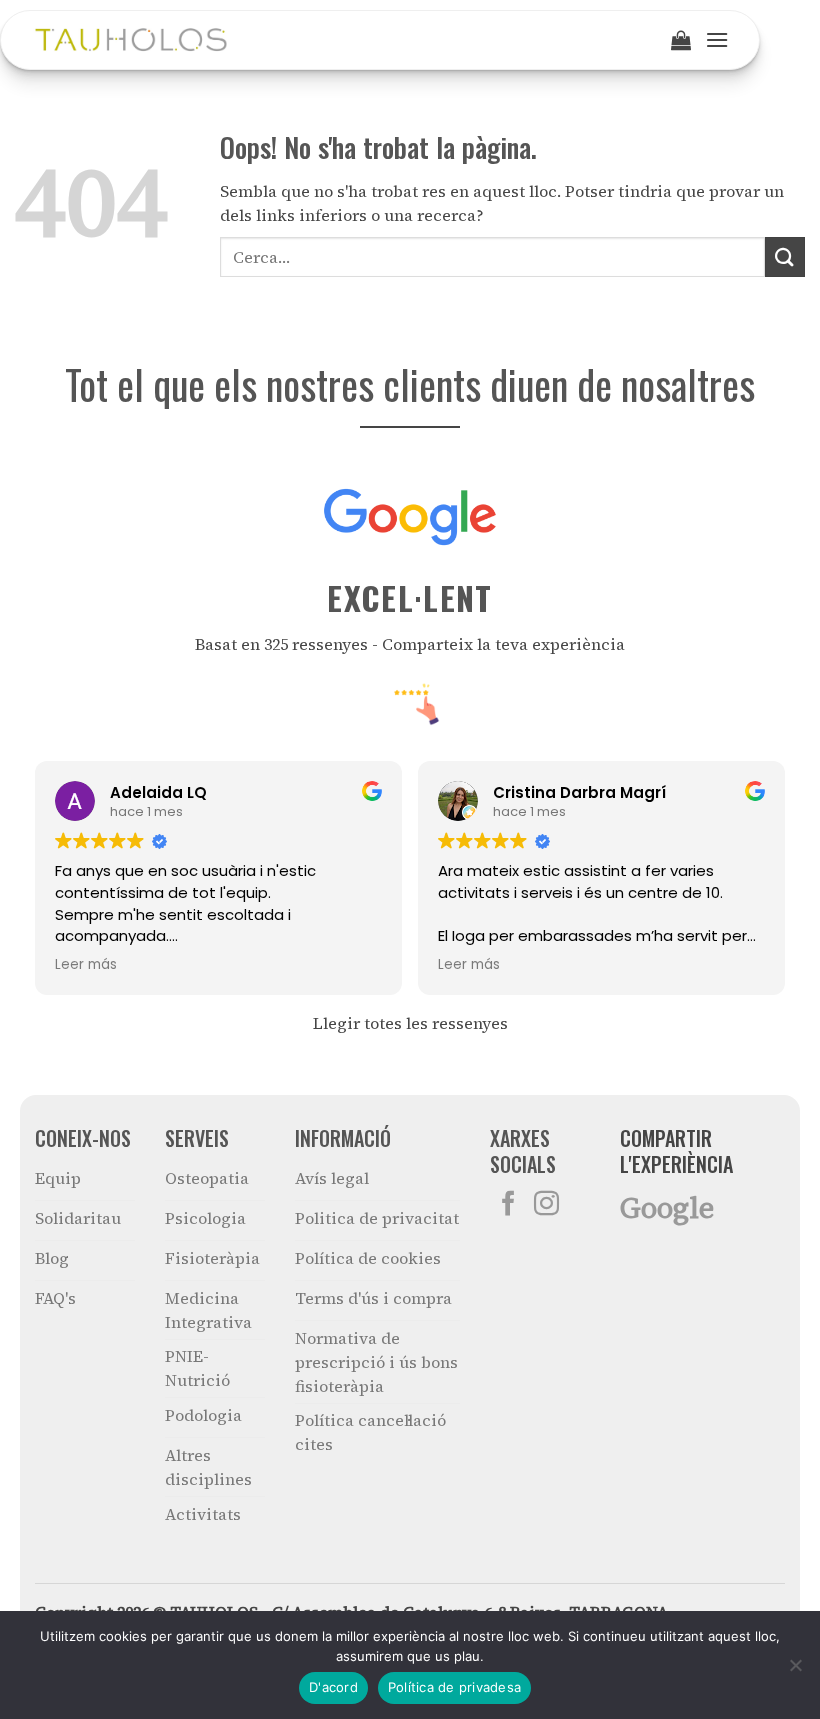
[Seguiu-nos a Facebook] (508, 1205)
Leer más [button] (86, 965)
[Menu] (717, 39)
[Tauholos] (131, 39)
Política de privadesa (454, 1687)
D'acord (333, 1687)
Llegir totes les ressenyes (410, 1023)
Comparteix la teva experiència (503, 644)
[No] (795, 1671)
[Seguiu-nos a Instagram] (546, 1205)
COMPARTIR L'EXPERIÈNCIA (676, 1151)
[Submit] (785, 256)
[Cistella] (681, 40)
